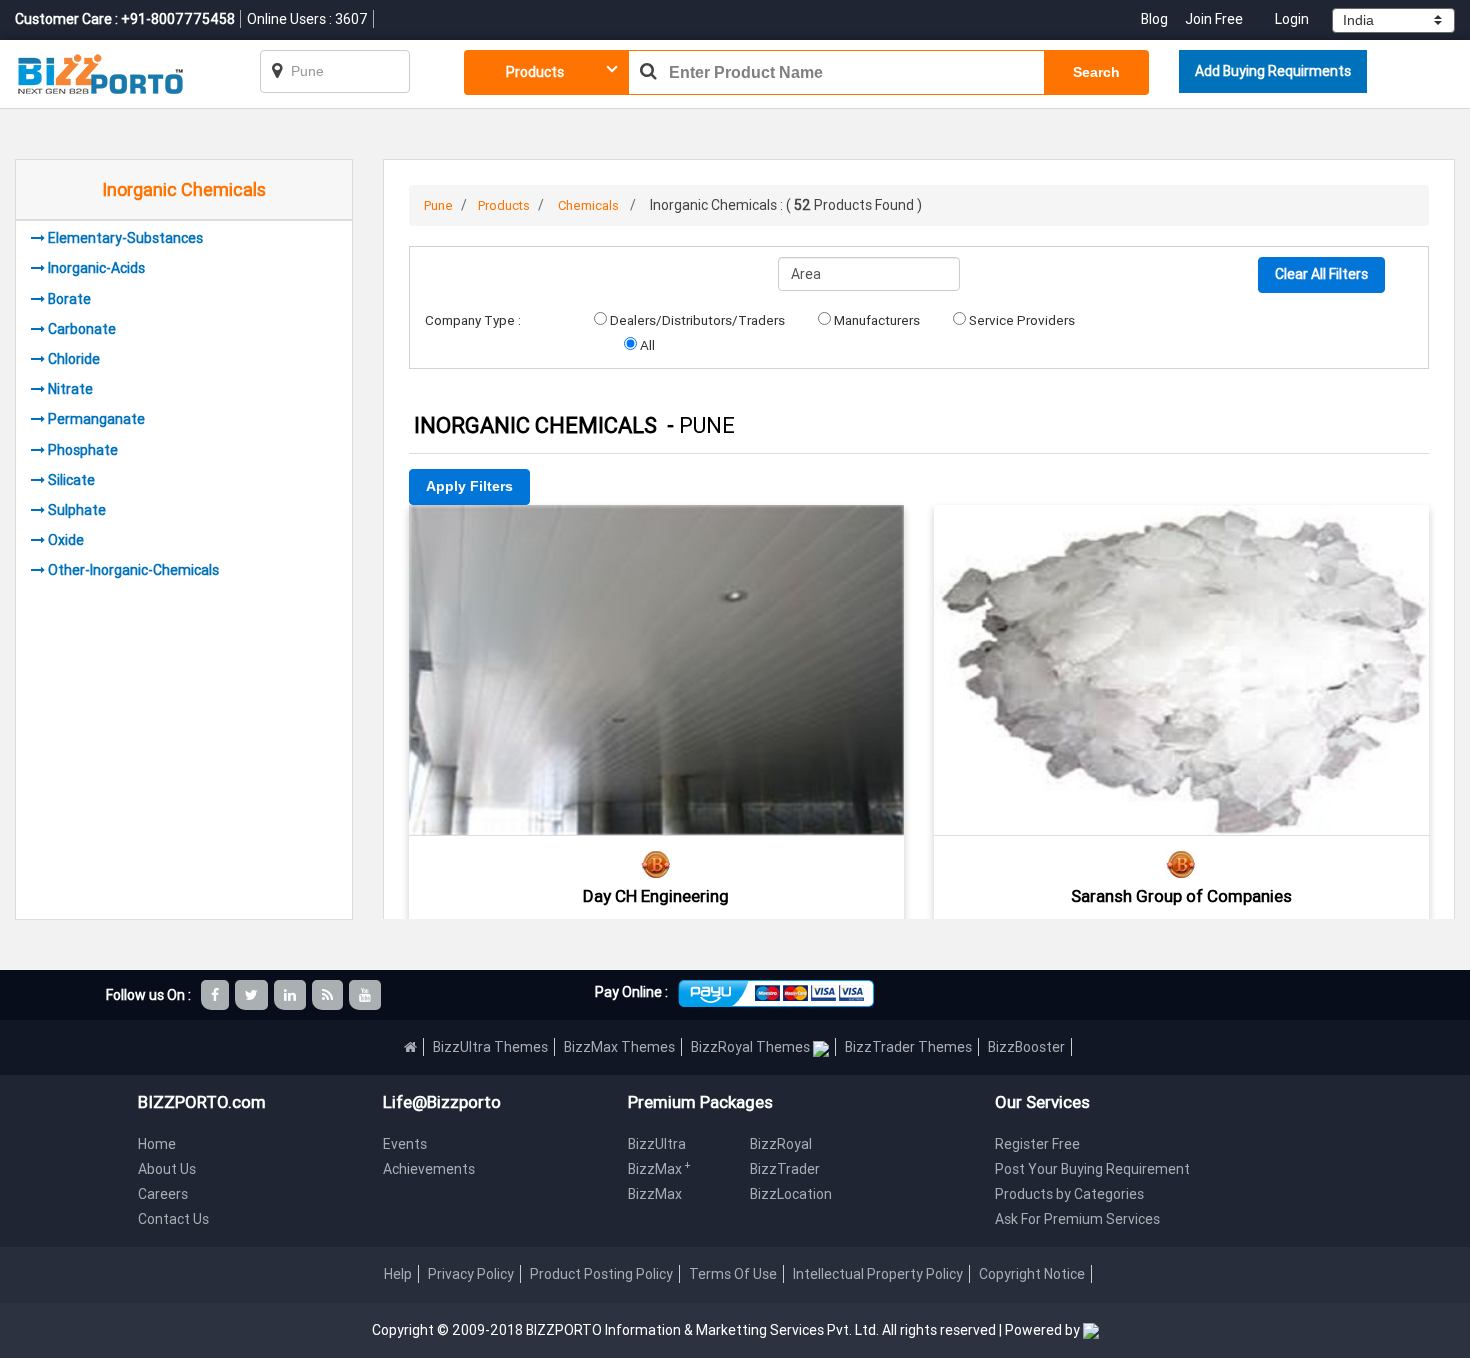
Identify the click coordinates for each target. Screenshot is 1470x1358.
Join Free (1214, 19)
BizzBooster (1026, 1047)
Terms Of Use (733, 1274)
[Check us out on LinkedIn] (291, 995)
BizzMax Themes (619, 1047)
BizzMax (659, 1169)
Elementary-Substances (125, 238)
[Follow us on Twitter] (253, 995)
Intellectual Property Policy (878, 1274)
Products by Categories (1069, 1194)
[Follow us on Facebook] (216, 995)
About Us (167, 1169)
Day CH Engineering (656, 896)
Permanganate (96, 419)
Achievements (429, 1169)
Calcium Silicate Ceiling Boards (656, 532)
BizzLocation (791, 1194)
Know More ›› (656, 644)
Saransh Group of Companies (1181, 896)
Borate (69, 299)
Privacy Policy (471, 1274)
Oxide (66, 540)
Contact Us (173, 1219)
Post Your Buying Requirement (1092, 1169)
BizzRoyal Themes (752, 1047)
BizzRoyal (781, 1144)
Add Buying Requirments (1273, 71)
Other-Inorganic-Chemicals (133, 570)
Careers (163, 1194)
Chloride (74, 359)
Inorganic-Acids (96, 268)
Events (405, 1144)
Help (398, 1274)
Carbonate (82, 329)
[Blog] (329, 995)
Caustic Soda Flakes (1181, 532)
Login (1292, 19)
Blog (1156, 19)
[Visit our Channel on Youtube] (366, 995)
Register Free (1037, 1144)
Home (157, 1144)
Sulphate (77, 510)
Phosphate (83, 450)
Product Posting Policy (601, 1274)
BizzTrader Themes (908, 1047)
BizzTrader (785, 1169)
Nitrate (70, 389)
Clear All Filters (1321, 274)
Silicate (71, 480)
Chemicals (588, 205)
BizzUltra (657, 1144)
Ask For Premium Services (1077, 1219)
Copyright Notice (1032, 1274)
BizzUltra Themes (490, 1047)
